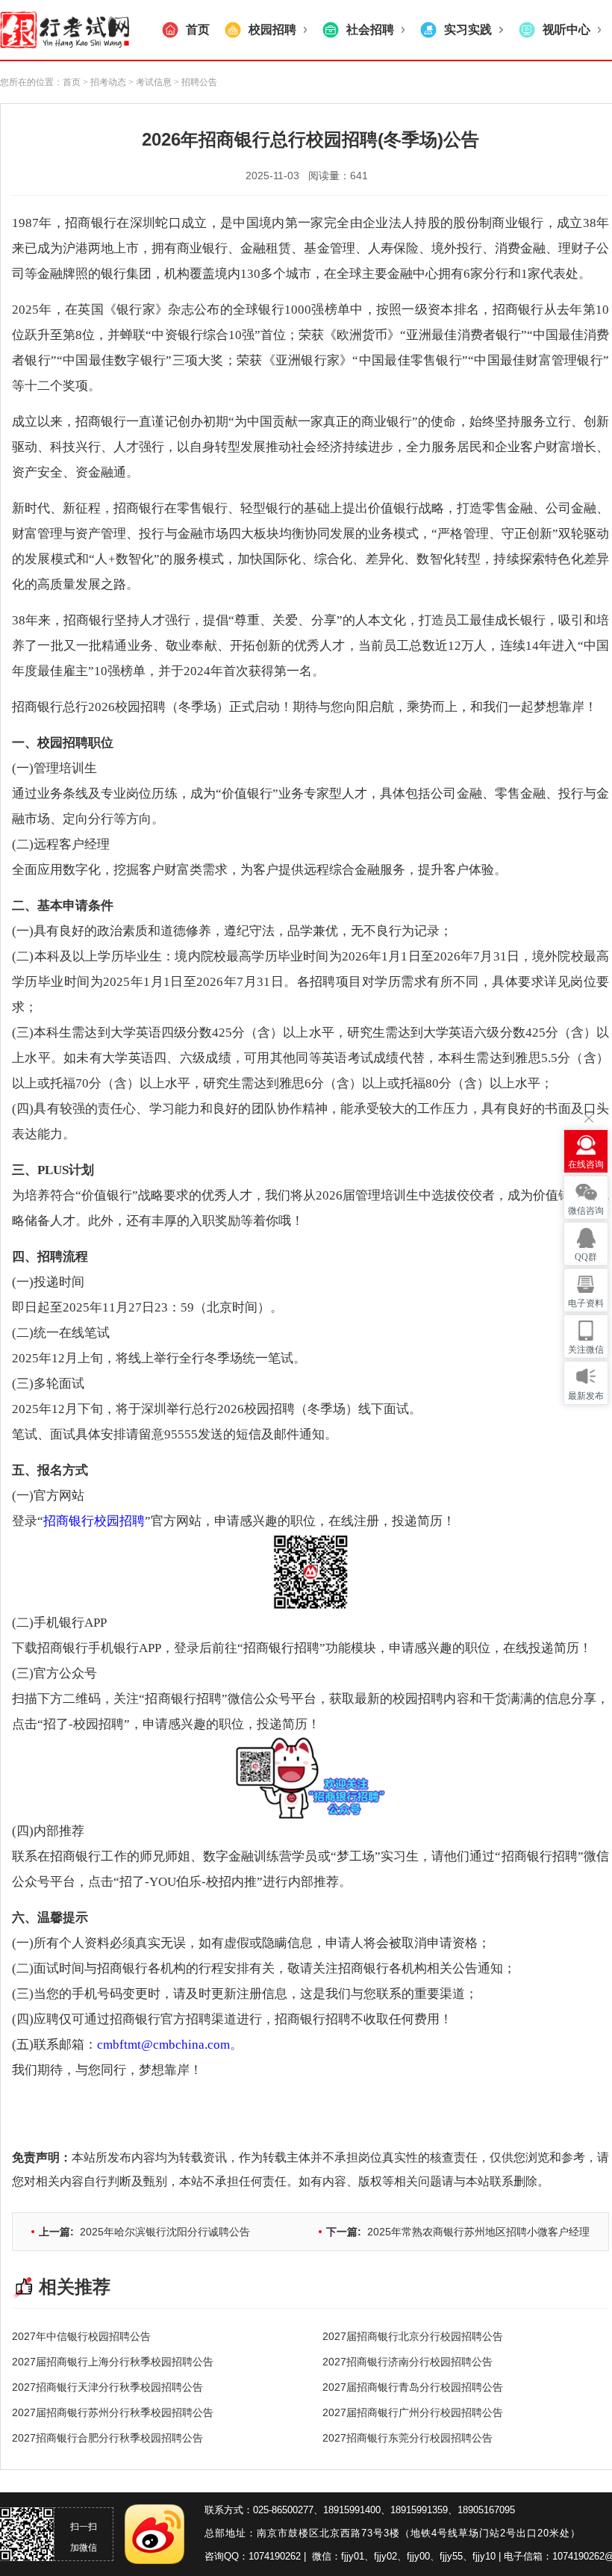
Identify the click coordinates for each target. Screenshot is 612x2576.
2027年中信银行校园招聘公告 (81, 2336)
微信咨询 (586, 1211)
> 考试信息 (149, 82)
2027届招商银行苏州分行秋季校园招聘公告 (113, 2412)
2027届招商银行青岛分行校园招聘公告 (413, 2387)
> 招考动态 (104, 82)
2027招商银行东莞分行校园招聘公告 (408, 2438)
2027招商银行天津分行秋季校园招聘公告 (107, 2387)
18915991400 (352, 2510)
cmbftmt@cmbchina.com (163, 2045)
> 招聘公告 (194, 82)
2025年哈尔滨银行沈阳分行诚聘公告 (144, 2232)
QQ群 (586, 1257)
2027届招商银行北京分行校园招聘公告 (413, 2336)
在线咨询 (586, 1164)
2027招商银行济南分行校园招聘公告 (408, 2362)
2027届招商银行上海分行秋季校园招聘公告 (113, 2362)
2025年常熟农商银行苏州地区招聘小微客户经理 (458, 2232)
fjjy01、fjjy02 (369, 2556)
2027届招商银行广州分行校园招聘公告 (413, 2412)
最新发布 (586, 1396)
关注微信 (586, 1350)
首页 (72, 82)
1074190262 (275, 2556)
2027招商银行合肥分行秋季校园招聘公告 (107, 2438)
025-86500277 (283, 2510)
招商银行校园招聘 (94, 1521)
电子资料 (586, 1303)
